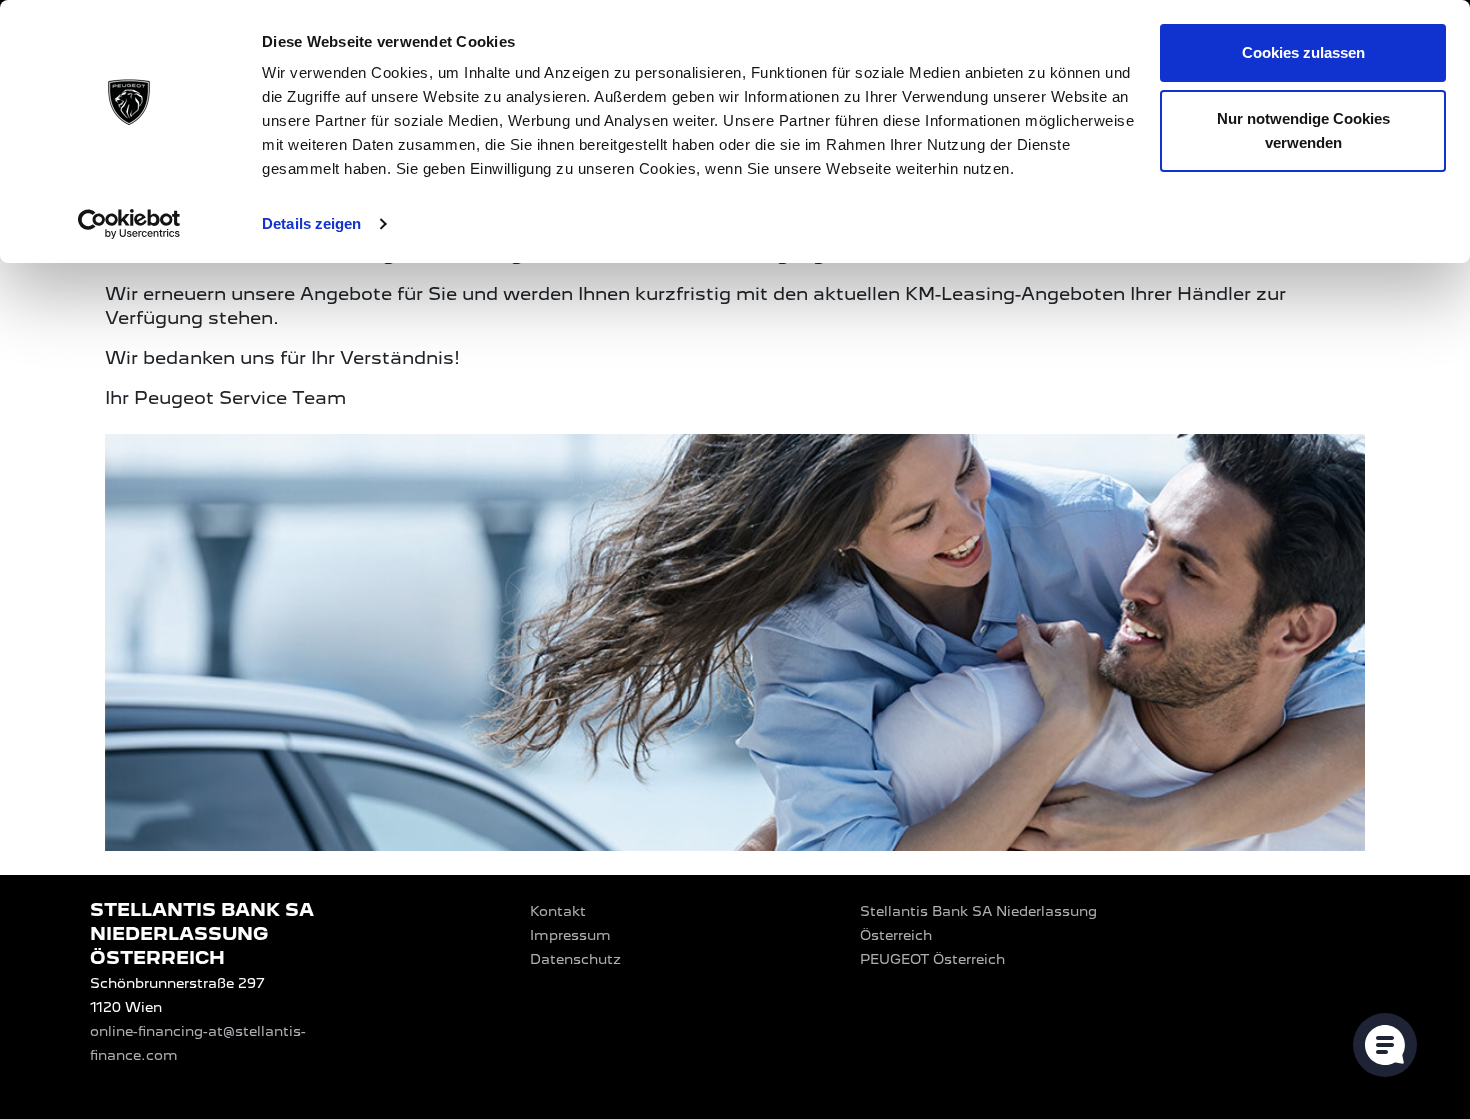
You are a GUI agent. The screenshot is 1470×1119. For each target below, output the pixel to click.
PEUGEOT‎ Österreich (932, 959)
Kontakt (558, 911)
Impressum (570, 935)
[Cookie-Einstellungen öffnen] (1385, 1045)
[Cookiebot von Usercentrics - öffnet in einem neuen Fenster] (129, 224)
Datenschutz (575, 959)
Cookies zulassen (1303, 52)
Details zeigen (311, 223)
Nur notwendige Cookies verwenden (1303, 130)
